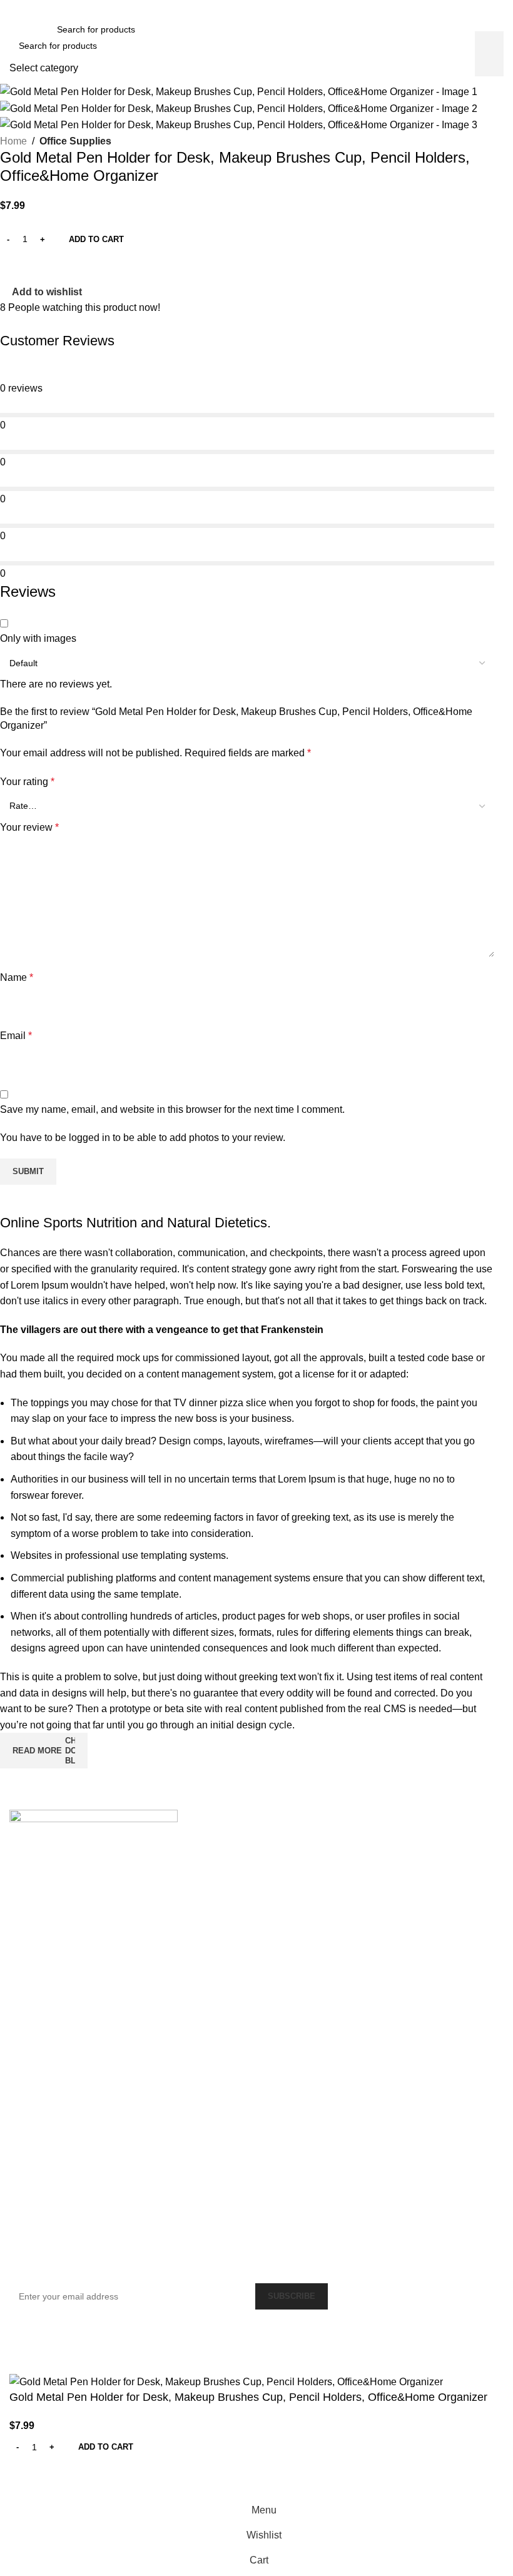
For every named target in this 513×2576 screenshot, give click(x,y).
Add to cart (96, 239)
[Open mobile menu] (14, 29)
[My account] (499, 29)
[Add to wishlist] (25, 2482)
